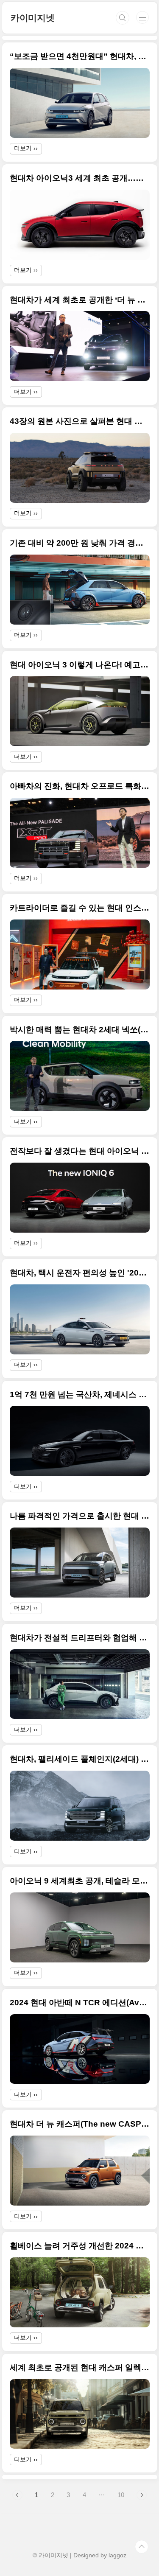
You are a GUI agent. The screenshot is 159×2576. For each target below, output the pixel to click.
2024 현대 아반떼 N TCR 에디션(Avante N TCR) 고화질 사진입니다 (80, 2003)
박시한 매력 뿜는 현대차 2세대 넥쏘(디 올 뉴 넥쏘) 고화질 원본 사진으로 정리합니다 (80, 1030)
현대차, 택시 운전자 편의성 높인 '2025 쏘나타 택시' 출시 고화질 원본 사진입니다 (80, 1273)
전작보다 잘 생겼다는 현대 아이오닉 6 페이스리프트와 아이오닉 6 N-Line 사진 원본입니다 (80, 1151)
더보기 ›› (26, 148)
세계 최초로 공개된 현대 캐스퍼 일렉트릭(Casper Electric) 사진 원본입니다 (80, 2367)
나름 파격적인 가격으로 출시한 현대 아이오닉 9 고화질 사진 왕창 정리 (80, 1516)
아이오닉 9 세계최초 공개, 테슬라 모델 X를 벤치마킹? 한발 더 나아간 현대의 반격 (80, 1881)
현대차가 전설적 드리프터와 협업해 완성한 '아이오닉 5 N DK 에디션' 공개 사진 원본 (80, 1638)
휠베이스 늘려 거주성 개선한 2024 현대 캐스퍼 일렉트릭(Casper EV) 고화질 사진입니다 (80, 2246)
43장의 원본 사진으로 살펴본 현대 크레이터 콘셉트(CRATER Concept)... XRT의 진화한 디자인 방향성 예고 (80, 421)
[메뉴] (142, 17)
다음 (142, 2495)
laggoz (117, 2555)
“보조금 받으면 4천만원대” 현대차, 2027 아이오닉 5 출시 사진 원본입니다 (80, 56)
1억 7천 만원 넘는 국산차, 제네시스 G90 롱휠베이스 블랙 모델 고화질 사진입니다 (80, 1395)
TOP (142, 2547)
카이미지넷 (33, 18)
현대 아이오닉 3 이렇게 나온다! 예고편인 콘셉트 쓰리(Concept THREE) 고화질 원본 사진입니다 (80, 665)
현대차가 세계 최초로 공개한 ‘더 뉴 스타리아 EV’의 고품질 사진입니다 (80, 300)
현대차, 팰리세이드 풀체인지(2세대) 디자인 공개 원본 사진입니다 (80, 1759)
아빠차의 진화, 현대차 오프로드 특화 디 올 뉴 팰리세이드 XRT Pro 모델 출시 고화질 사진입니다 (80, 786)
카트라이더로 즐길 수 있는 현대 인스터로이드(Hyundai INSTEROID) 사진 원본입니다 (80, 908)
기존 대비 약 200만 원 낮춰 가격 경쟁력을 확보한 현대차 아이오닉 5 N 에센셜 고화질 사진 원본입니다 (80, 543)
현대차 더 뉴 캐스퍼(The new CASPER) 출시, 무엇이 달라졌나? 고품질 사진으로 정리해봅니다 (80, 2124)
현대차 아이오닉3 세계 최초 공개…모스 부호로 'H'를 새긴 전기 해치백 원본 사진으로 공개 (80, 178)
